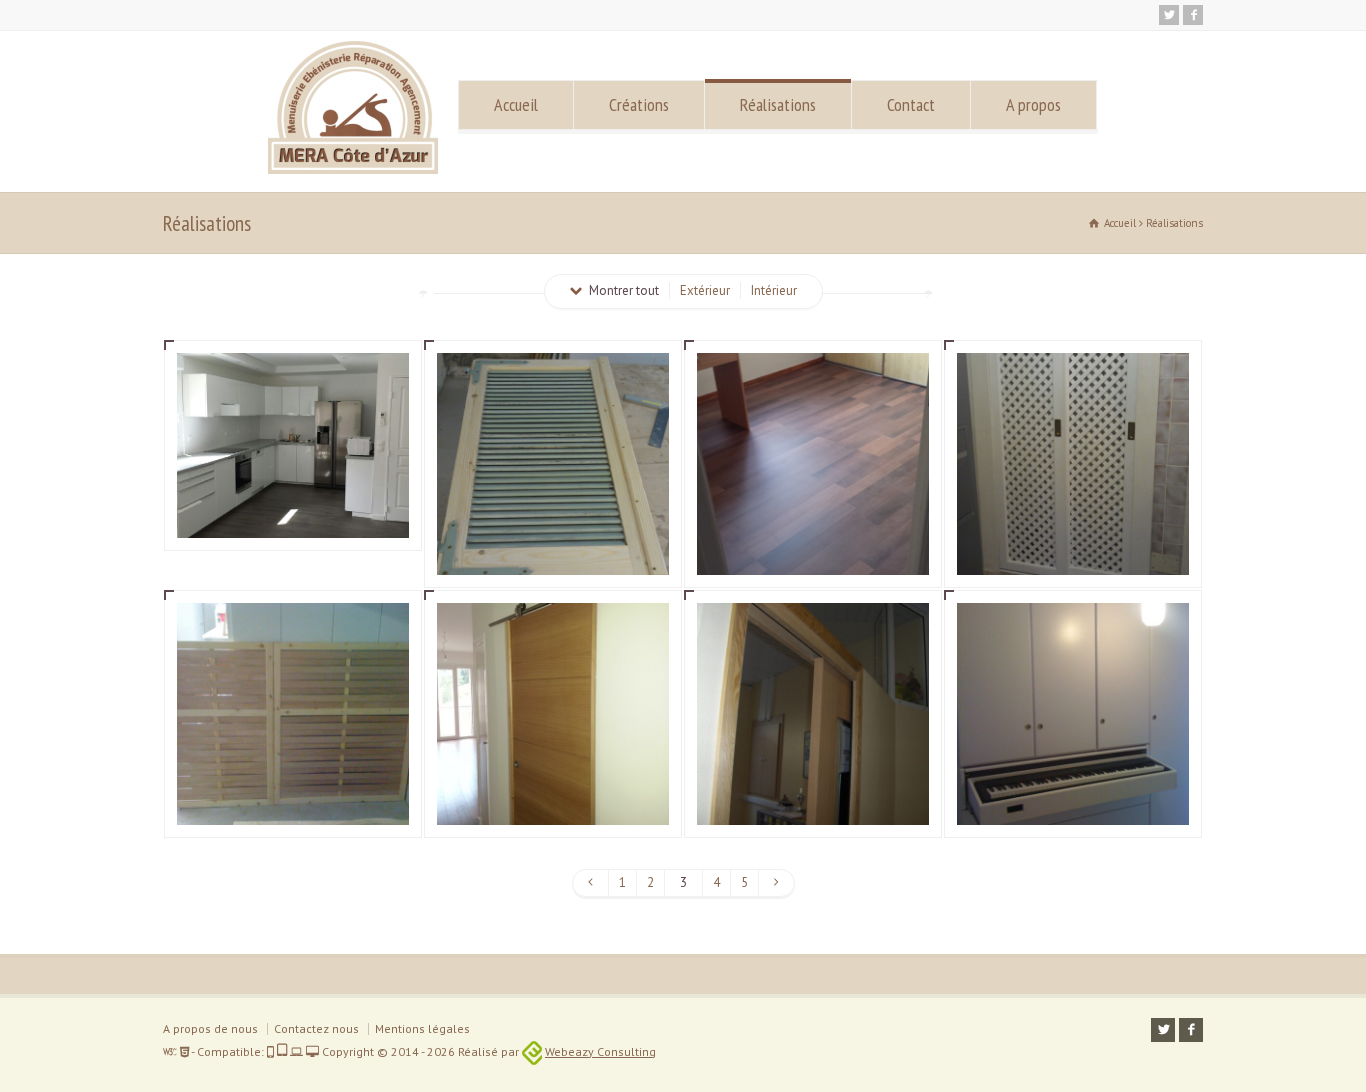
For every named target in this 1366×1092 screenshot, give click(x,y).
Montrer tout (624, 290)
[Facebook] (1193, 15)
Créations (639, 104)
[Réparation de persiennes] (553, 550)
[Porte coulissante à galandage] (813, 800)
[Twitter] (1169, 15)
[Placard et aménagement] (1073, 800)
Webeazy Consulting (600, 1051)
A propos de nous (210, 1028)
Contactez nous (316, 1028)
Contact (911, 104)
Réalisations (778, 104)
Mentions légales (422, 1028)
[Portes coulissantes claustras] (1073, 550)
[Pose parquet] (813, 550)
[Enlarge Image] (293, 377)
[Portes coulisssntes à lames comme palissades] (293, 800)
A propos (1033, 104)
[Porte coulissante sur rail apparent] (553, 800)
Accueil (516, 104)
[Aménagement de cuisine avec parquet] (293, 513)
